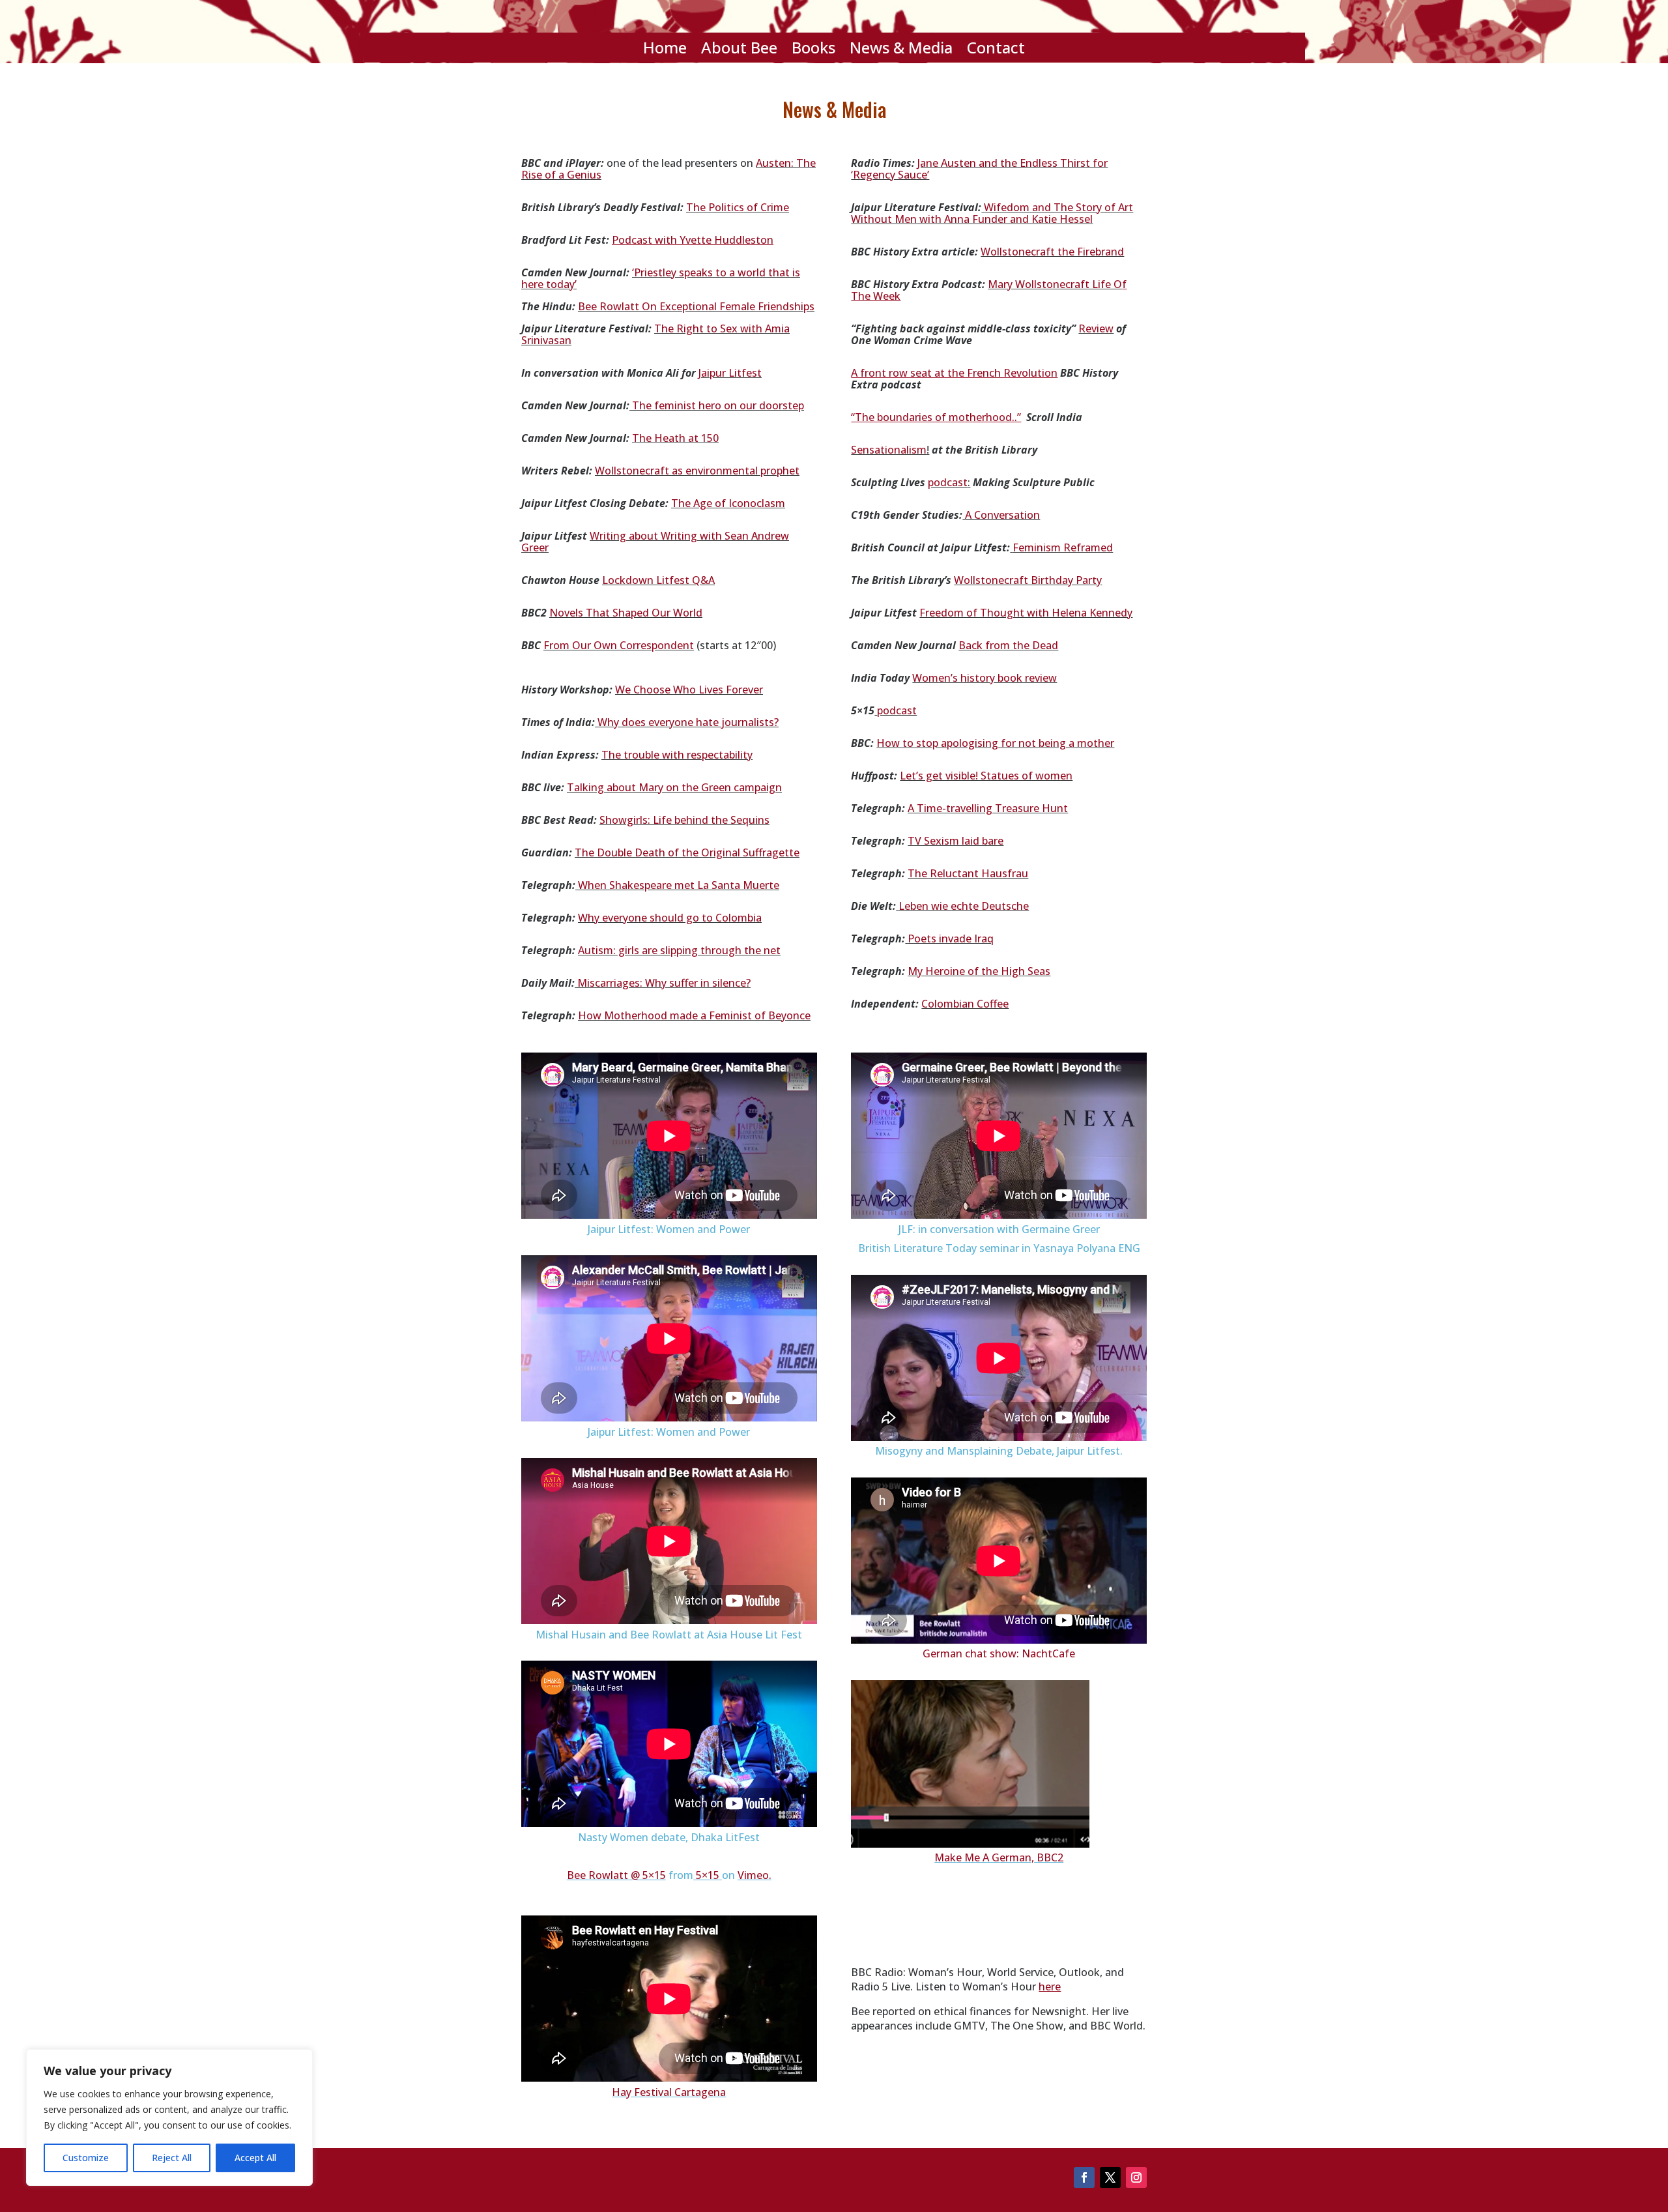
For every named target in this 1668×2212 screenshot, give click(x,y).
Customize (86, 2158)
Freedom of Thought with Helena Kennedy (1026, 613)
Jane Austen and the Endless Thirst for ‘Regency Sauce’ (979, 169)
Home (665, 50)
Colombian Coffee (965, 1004)
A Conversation (1002, 515)
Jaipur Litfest (730, 373)
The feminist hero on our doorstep (717, 405)
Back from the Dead (1008, 645)
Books (813, 50)
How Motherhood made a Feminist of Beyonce (694, 1015)
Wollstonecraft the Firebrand (1052, 252)
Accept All (255, 2158)
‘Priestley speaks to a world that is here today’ (661, 278)
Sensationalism (889, 450)
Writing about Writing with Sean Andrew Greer (655, 542)
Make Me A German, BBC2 (999, 1857)
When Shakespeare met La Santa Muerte (679, 885)
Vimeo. (755, 1875)
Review (1096, 328)
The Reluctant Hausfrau (968, 873)
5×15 (706, 1875)
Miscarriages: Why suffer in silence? (664, 983)
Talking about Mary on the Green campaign (674, 787)
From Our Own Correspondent (619, 645)
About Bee (739, 50)
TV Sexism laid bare (956, 841)
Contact (996, 50)
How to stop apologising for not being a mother (995, 743)
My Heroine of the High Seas (979, 971)
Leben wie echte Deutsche (964, 906)
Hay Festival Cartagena (669, 2092)
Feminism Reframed (1063, 547)
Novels (568, 613)
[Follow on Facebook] (1084, 2177)
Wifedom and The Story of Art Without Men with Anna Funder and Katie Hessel (992, 213)
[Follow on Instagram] (1136, 2177)
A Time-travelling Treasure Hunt (988, 808)
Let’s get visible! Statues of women (986, 776)
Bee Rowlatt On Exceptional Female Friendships (696, 306)
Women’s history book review (985, 678)
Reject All (172, 2158)
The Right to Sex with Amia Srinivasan (655, 334)
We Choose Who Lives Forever (689, 690)
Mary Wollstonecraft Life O (1055, 284)
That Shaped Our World (644, 613)
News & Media (901, 50)
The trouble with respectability (677, 755)
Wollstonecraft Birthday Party (1028, 580)
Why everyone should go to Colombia (670, 918)
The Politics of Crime (738, 207)
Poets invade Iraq (951, 939)
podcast (948, 482)
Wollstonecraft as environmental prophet (697, 471)
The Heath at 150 (675, 438)
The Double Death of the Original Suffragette (687, 852)
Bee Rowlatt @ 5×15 (616, 1875)
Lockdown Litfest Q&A (658, 580)
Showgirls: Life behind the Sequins (684, 820)
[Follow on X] (1110, 2177)
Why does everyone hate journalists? (688, 722)
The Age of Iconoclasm (728, 503)
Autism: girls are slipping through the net (679, 950)
